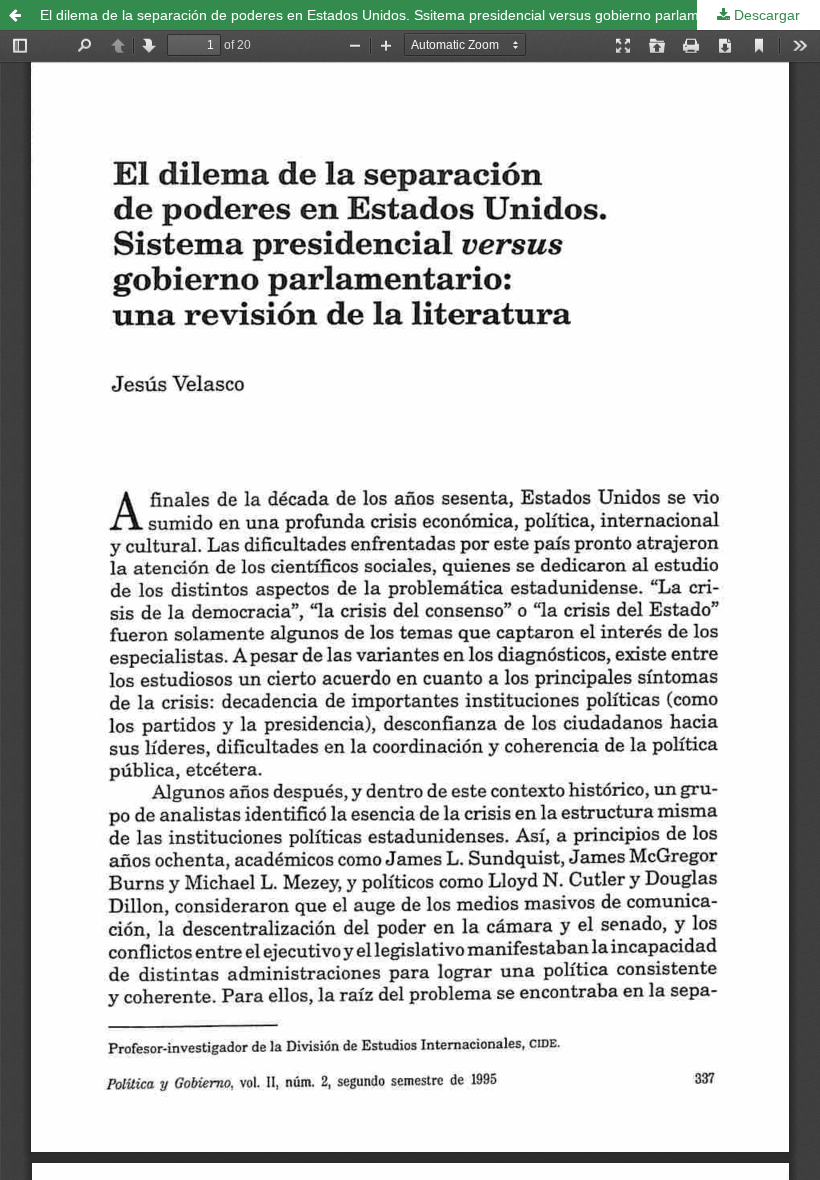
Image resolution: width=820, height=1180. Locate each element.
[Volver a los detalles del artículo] (15, 15)
